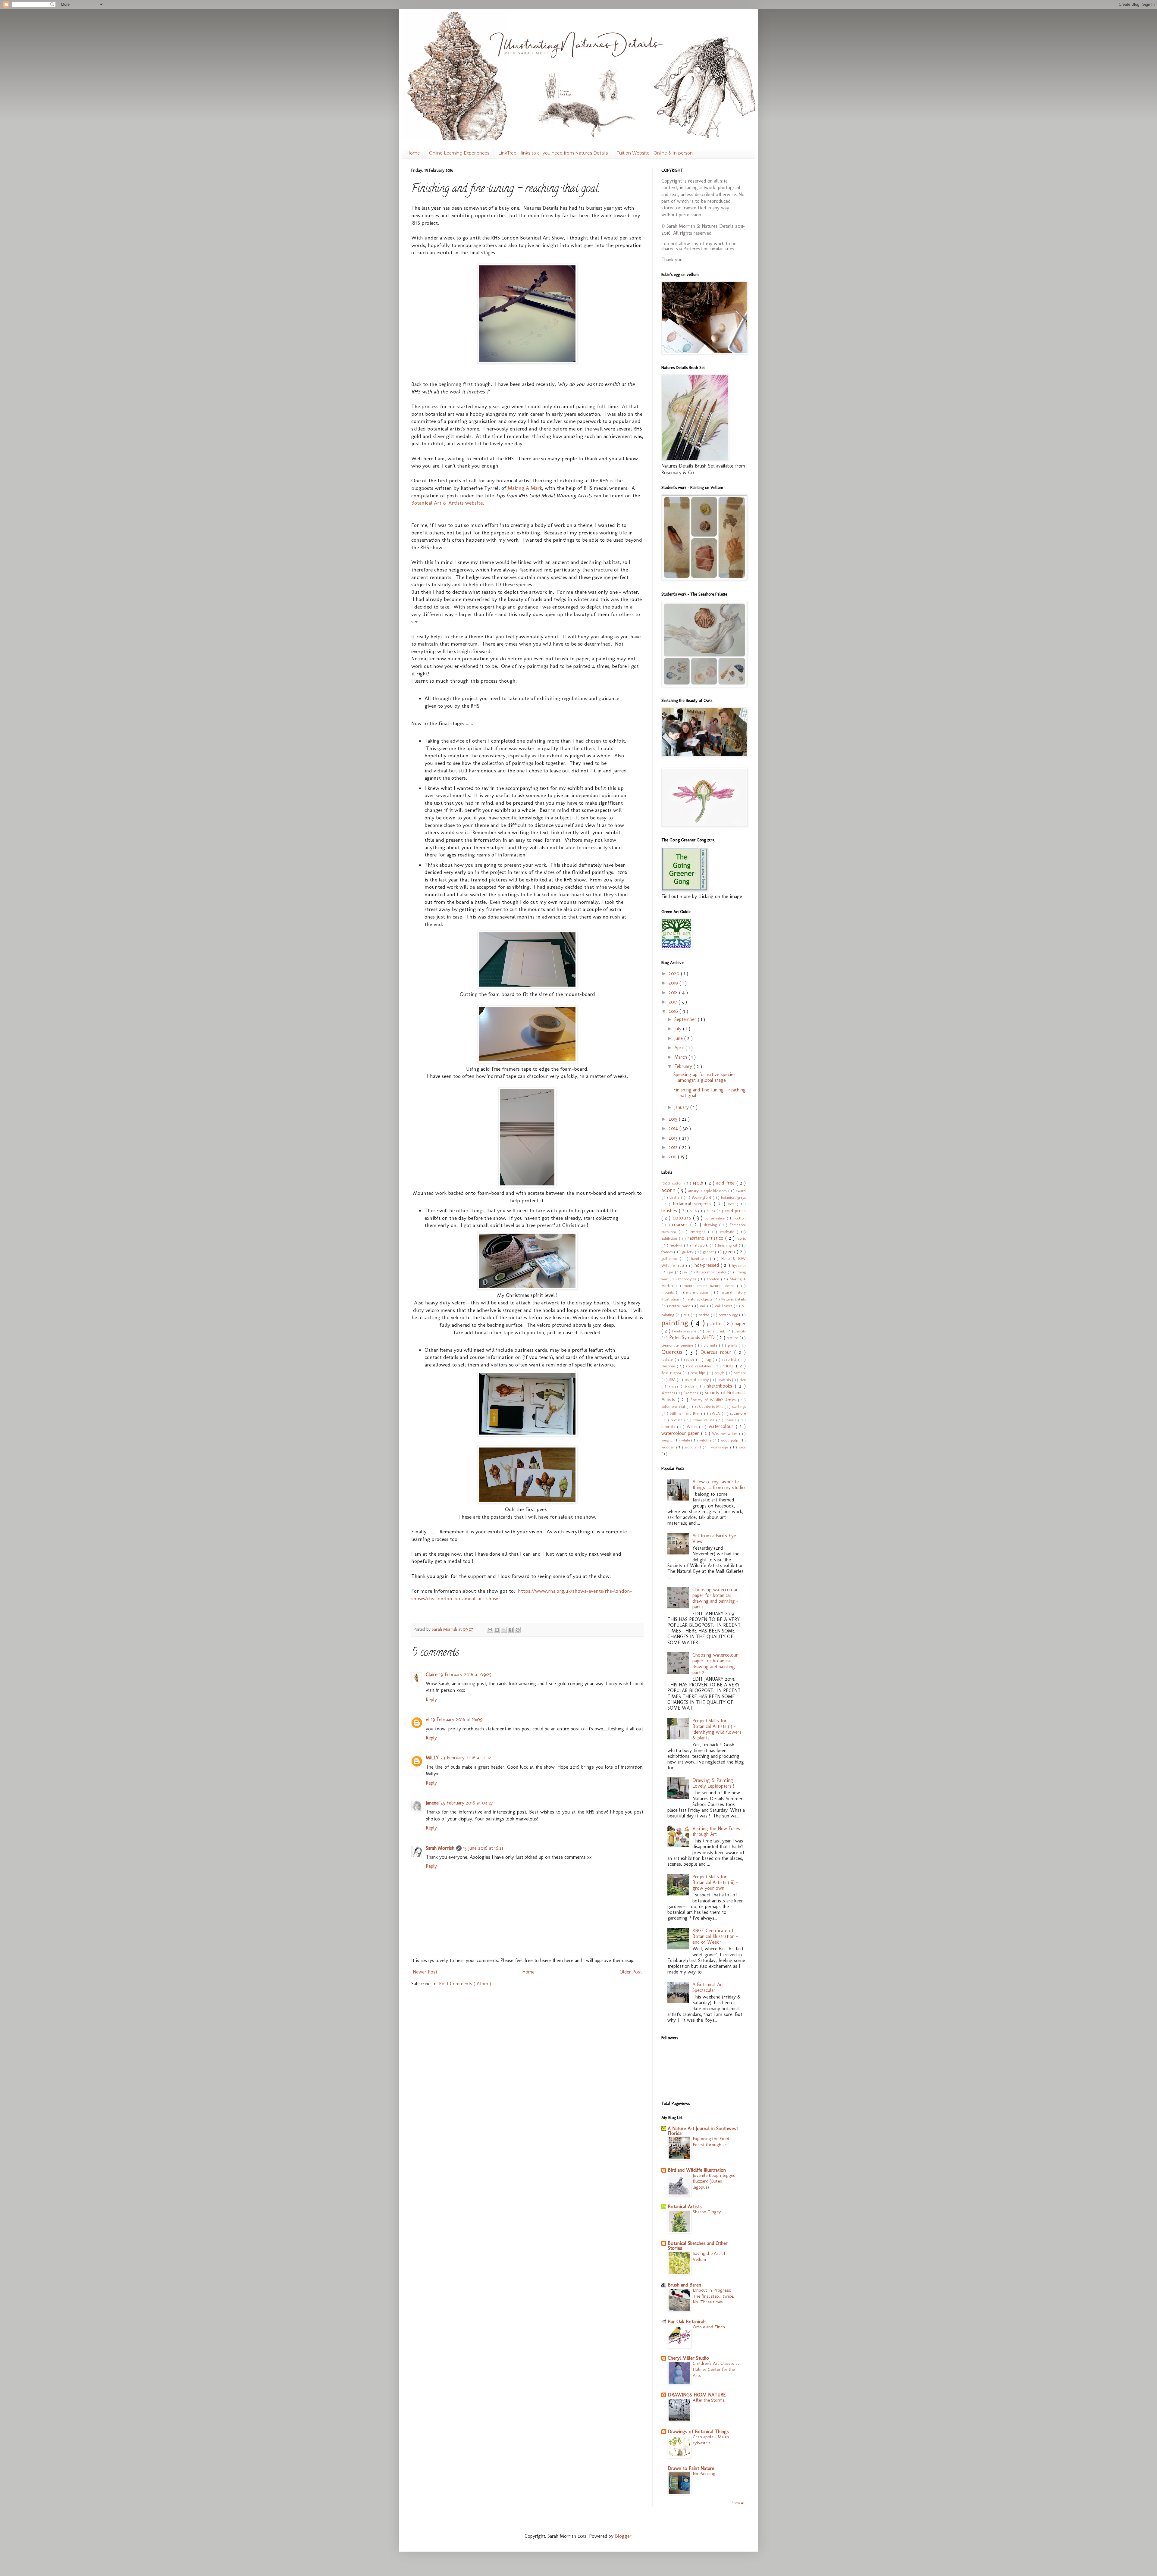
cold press (735, 1211)
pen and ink (716, 1331)
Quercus (673, 1352)
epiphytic (728, 1232)
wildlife (706, 1440)
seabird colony (697, 1380)
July (679, 1029)
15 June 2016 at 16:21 (483, 1848)
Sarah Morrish (440, 1848)
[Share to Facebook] (511, 1630)
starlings (739, 1406)
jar (672, 1272)
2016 (674, 1011)
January (682, 1107)
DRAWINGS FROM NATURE (697, 2395)
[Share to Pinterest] (518, 1630)
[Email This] (490, 1630)
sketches (669, 1393)
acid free (726, 1183)
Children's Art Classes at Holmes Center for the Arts (716, 2369)
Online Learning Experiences (459, 153)
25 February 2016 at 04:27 (467, 1803)
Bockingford (702, 1197)
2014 (674, 1128)
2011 (673, 1157)
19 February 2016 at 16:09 (457, 1719)
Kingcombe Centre (712, 1272)
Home (413, 153)
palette (715, 1324)
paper (740, 1324)
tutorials (669, 1427)
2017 (674, 1002)
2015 (674, 1119)
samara (740, 1373)
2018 (674, 992)
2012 (674, 1147)
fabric (741, 1238)
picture (733, 1338)
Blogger (623, 2536)
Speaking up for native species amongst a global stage (704, 1077)
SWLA (715, 1413)
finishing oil (729, 1245)
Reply (431, 1700)
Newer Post (425, 1972)
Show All (739, 2503)
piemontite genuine (678, 1345)
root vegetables (700, 1366)
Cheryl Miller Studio (688, 2358)
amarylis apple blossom (708, 1191)
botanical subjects (693, 1204)
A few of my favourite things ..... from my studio (719, 1485)
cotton (740, 1218)
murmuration (698, 1292)
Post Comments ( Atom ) (465, 1984)
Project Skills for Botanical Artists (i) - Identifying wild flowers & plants (717, 1729)
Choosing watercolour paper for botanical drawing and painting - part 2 (715, 1664)
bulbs (712, 1211)
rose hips (699, 1373)
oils (687, 1315)
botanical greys (733, 1197)
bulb (694, 1211)
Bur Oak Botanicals (687, 2322)
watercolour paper (681, 1433)
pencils (740, 1331)
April (680, 1048)
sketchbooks (721, 1386)
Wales (693, 1427)
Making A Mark (525, 488)
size (743, 1380)
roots (729, 1366)
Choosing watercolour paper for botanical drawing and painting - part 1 (715, 1598)
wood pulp (730, 1440)
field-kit (677, 1245)
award (741, 1191)
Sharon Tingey (707, 2212)
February (684, 1066)
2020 (675, 973)
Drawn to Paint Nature (691, 2468)
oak (704, 1306)
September (686, 1019)
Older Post (631, 1972)
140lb (699, 1183)
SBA (673, 1380)
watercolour (722, 1426)
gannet (709, 1252)
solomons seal (674, 1406)
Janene (432, 1803)
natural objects (701, 1299)
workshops (721, 1447)
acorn (669, 1190)
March (681, 1057)
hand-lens (700, 1258)
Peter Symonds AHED (693, 1337)
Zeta (742, 1447)
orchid (705, 1315)
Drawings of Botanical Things (698, 2432)
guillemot (671, 1258)
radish (690, 1359)
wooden (669, 1447)
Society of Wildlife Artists (714, 1400)
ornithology (729, 1315)
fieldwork (701, 1245)
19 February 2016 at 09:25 (465, 1675)
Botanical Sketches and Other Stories (698, 2246)
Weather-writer (725, 1434)
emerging (699, 1232)
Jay (685, 1272)
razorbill (730, 1359)
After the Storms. (709, 2400)
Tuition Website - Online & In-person (655, 153)
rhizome (669, 1366)
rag (709, 1359)
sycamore (738, 1413)
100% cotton (673, 1183)
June (679, 1038)
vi (428, 1719)
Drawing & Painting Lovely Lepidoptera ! (713, 1783)
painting (676, 1323)
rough (720, 1373)
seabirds (725, 1380)
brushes (670, 1211)
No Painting (704, 2474)
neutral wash (681, 1306)
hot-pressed (708, 1265)
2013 (674, 1138)
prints (733, 1345)
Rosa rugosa (672, 1373)
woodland (694, 1447)
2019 (674, 983)
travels (732, 1420)
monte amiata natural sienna (710, 1286)
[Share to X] (504, 1630)
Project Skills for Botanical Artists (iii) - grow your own (715, 1882)
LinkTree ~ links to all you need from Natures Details (553, 153)
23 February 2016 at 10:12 (466, 1758)
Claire (432, 1675)
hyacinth (739, 1265)
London (714, 1279)
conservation (716, 1218)
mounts (669, 1292)
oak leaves (724, 1306)
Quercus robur (718, 1352)
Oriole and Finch (709, 2327)
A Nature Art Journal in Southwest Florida (703, 2131)
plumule (711, 1345)
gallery (688, 1252)
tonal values (705, 1420)
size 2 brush (684, 1386)
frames (668, 1252)
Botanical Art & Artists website (447, 503)
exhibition (670, 1238)
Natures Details (734, 1299)
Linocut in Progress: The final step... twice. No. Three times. (713, 2296)
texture (677, 1420)
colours (683, 1218)
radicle (668, 1359)
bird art (676, 1197)
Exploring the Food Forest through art (711, 2142)
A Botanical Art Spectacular (708, 1987)
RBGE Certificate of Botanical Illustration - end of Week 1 (715, 1936)
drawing (712, 1225)
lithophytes (688, 1279)
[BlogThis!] (497, 1630)
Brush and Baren (684, 2285)
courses (681, 1224)
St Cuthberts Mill (709, 1406)
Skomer (690, 1393)
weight (667, 1440)
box (732, 1204)
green (730, 1252)
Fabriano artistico (706, 1238)
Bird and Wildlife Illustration (697, 2170)
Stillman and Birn (685, 1413)
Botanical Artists (685, 2207)
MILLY (432, 1758)
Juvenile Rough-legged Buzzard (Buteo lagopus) (714, 2181)
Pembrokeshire (685, 1331)
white (686, 1440)
